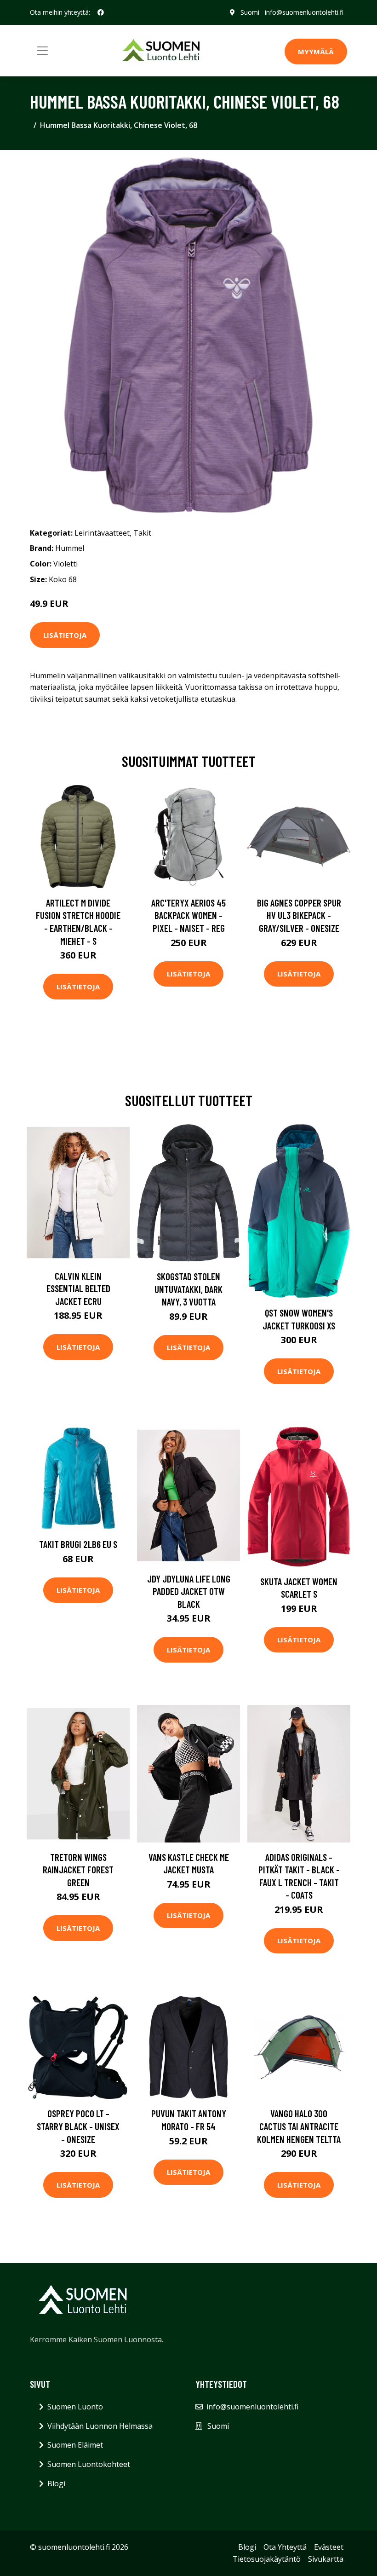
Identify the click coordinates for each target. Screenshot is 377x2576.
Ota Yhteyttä (285, 2547)
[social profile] (101, 12)
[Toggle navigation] (42, 51)
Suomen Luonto (75, 2407)
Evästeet (329, 2547)
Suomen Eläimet (75, 2445)
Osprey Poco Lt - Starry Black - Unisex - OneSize (78, 2126)
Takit (142, 533)
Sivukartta (326, 2559)
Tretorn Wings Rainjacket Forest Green (78, 1870)
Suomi (250, 12)
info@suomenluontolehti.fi (304, 12)
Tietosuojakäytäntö (267, 2559)
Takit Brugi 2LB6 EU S (78, 1544)
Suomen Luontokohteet (89, 2464)
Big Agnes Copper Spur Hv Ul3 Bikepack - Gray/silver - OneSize (299, 915)
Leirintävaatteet (102, 533)
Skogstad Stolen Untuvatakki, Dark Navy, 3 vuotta (188, 1289)
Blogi (56, 2484)
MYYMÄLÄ (316, 52)
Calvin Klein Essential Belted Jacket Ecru (78, 1288)
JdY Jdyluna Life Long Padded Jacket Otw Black (189, 1591)
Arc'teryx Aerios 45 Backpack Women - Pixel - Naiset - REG (188, 915)
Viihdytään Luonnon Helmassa (100, 2426)
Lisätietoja (65, 635)
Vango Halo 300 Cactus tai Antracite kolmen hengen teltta (299, 2126)
